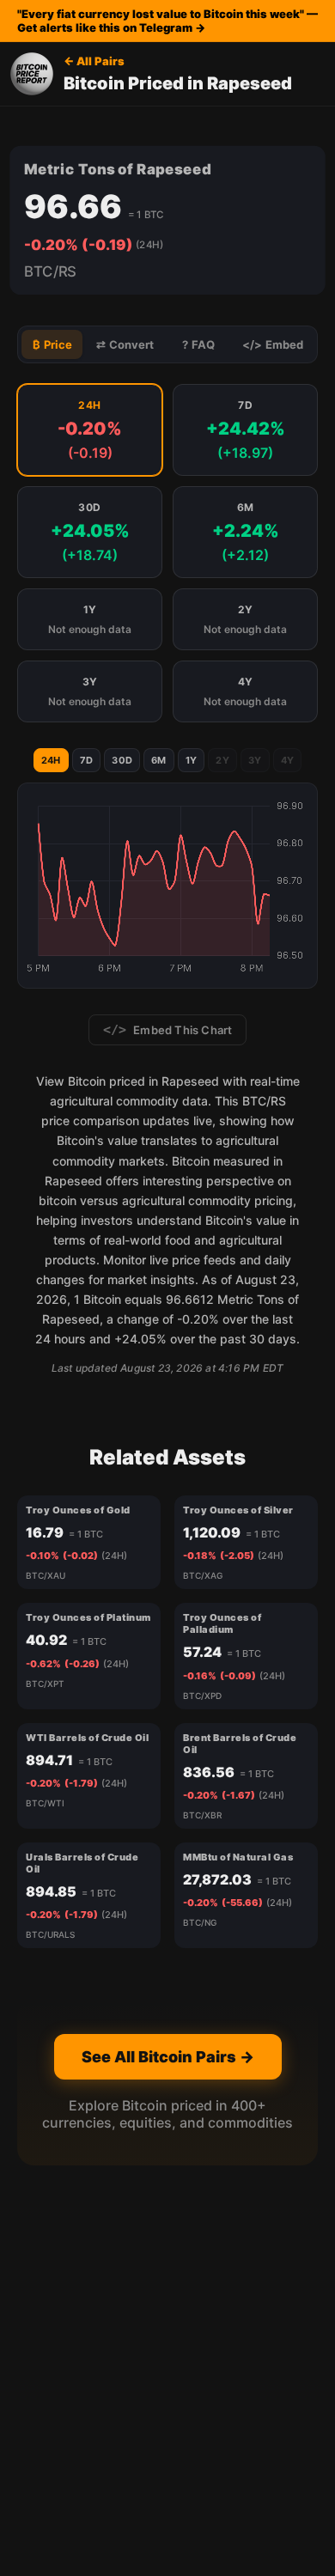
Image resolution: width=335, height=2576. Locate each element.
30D (122, 760)
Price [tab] (52, 345)
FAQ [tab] (198, 345)
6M (159, 760)
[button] (90, 430)
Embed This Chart (168, 1030)
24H (51, 760)
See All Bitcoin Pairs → (168, 2057)
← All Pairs (94, 61)
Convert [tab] (125, 345)
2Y (222, 760)
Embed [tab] (273, 345)
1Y (192, 760)
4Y (288, 760)
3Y (255, 760)
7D (87, 760)
